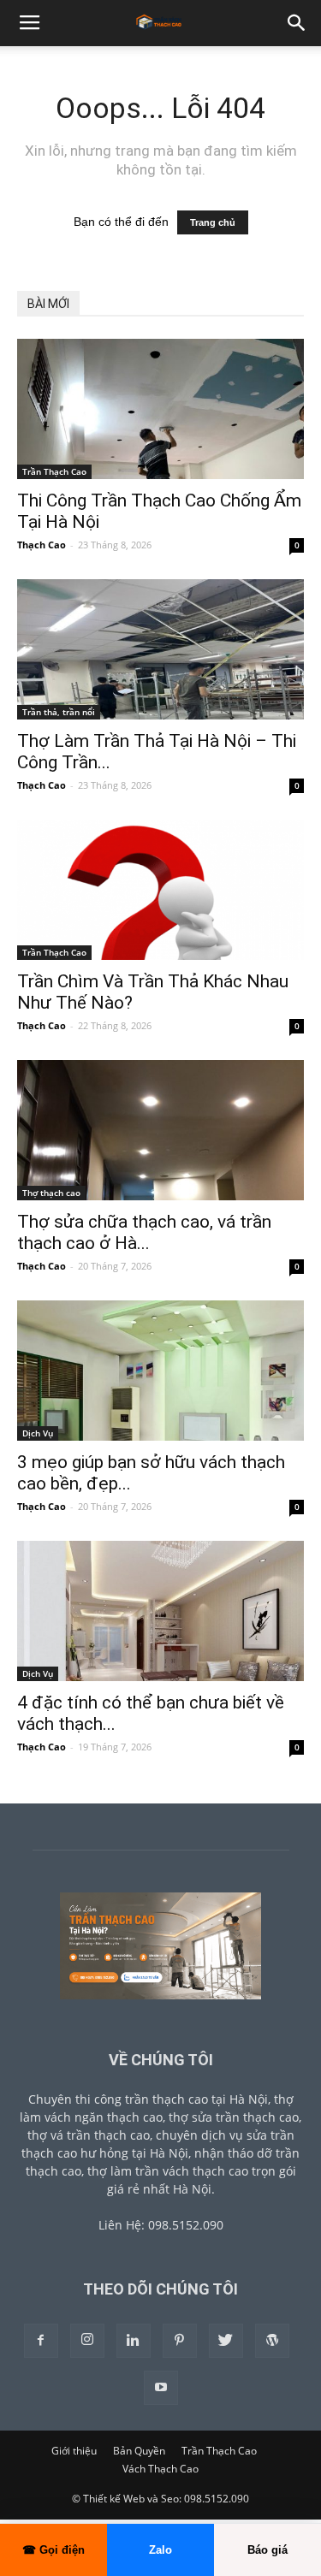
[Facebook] (41, 2341)
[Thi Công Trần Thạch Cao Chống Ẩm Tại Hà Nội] (160, 409)
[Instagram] (87, 2341)
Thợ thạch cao (51, 1193)
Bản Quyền (139, 2451)
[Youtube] (161, 2388)
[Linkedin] (134, 2341)
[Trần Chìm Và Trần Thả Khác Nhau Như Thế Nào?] (160, 890)
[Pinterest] (180, 2341)
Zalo (160, 2550)
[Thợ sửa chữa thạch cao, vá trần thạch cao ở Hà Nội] (160, 1130)
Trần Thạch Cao (54, 471)
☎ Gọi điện (53, 2550)
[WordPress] (272, 2341)
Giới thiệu (74, 2451)
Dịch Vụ (38, 1433)
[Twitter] (226, 2341)
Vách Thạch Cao (160, 2469)
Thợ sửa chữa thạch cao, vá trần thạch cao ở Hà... (144, 1232)
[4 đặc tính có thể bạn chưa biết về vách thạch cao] (160, 1611)
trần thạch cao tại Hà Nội (196, 2099)
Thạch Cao (42, 545)
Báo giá (267, 2550)
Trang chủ (213, 222)
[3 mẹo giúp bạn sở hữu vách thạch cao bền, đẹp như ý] (160, 1371)
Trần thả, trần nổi (59, 712)
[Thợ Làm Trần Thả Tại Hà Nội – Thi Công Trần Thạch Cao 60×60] (160, 649)
